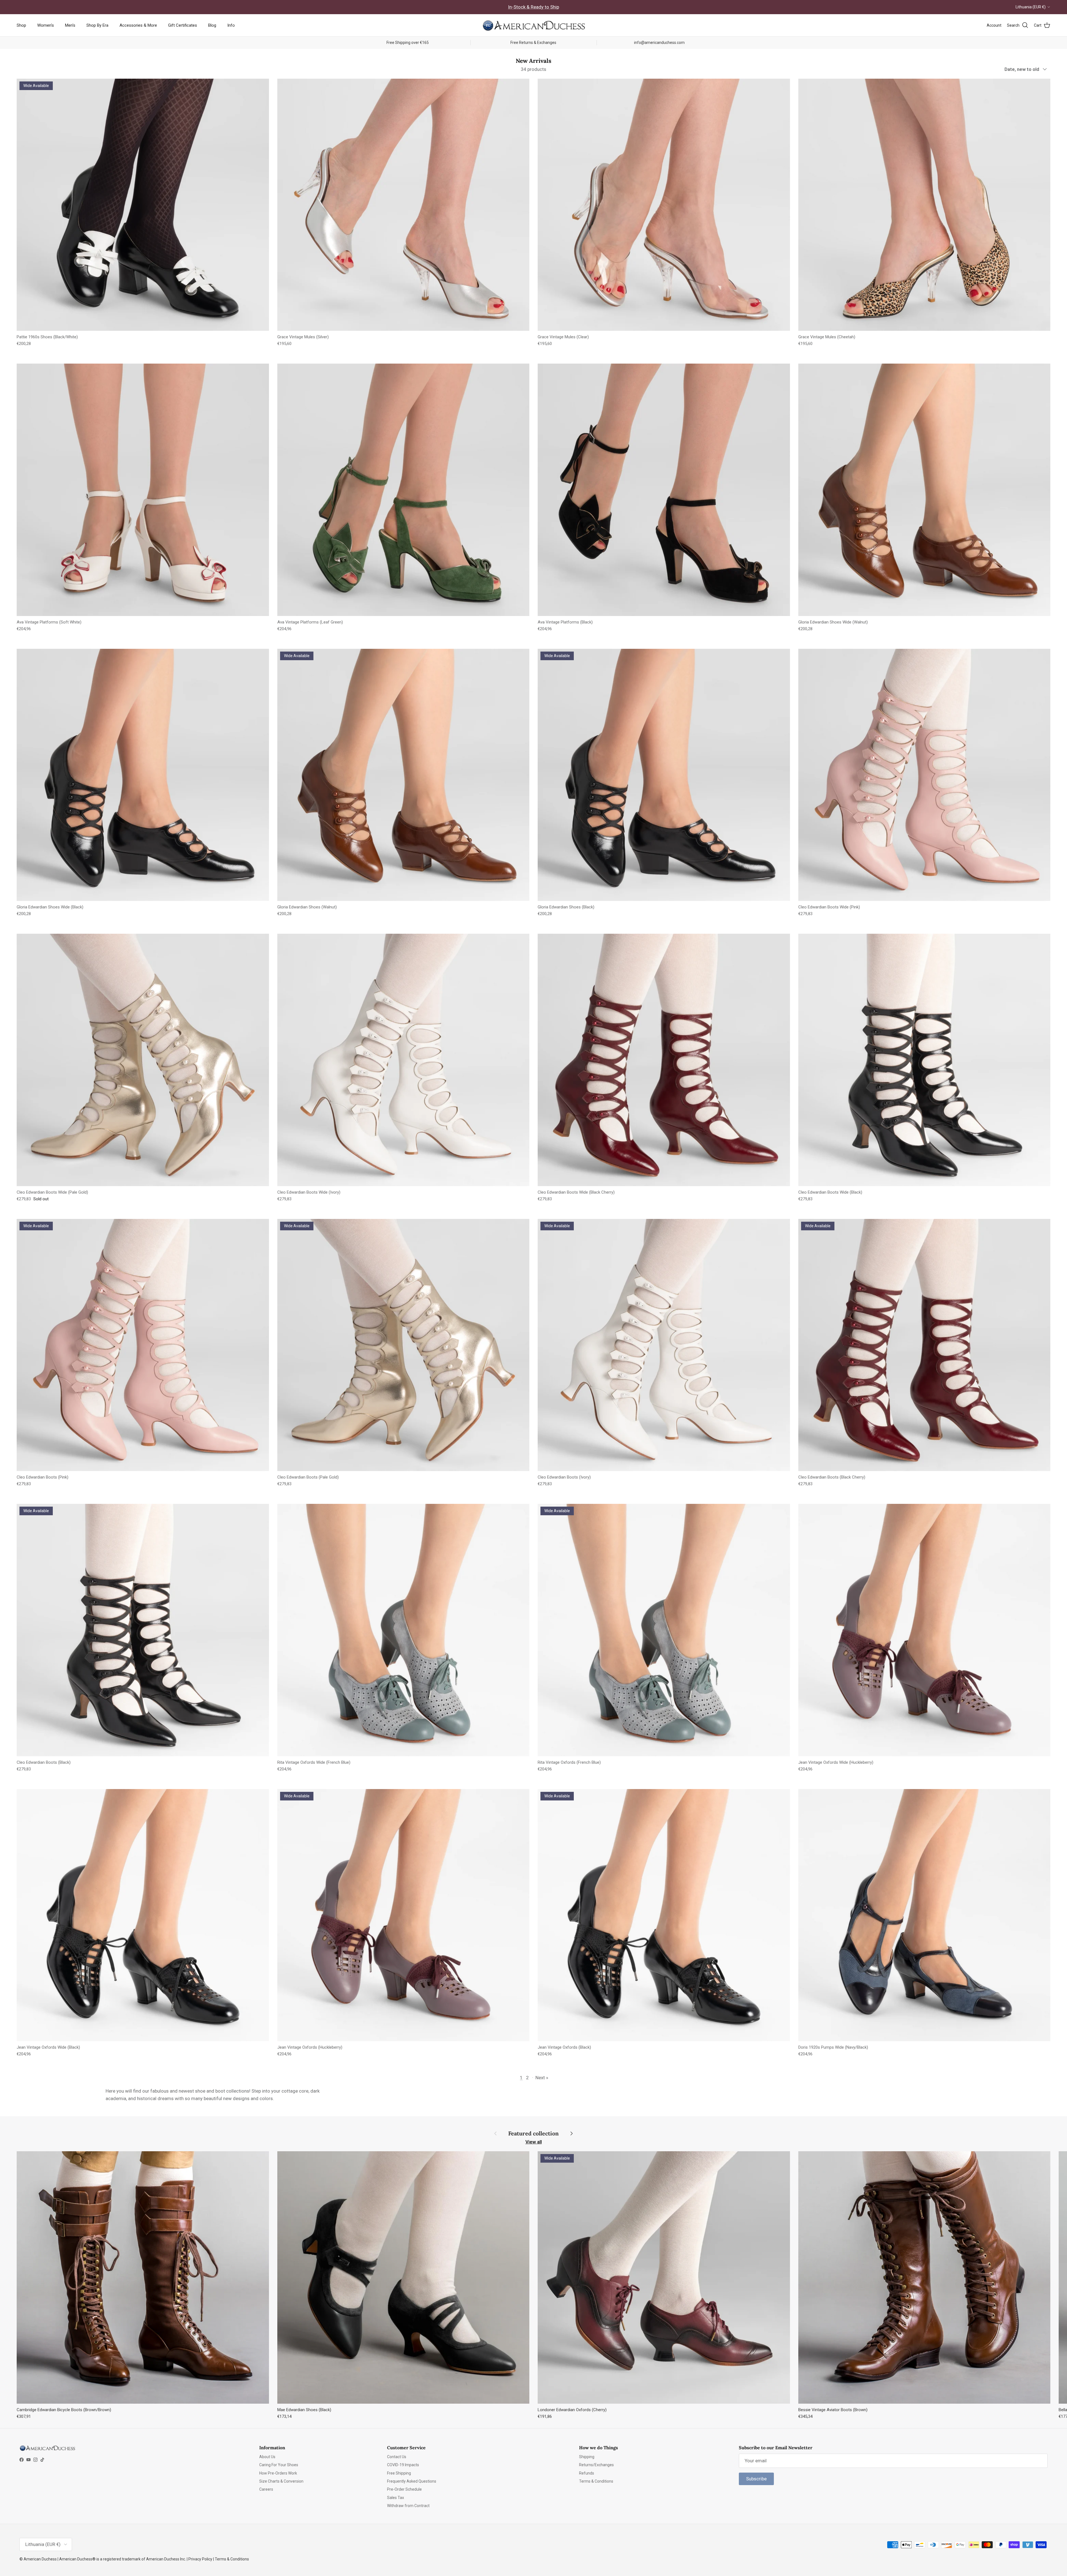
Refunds (587, 2473)
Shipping (587, 2457)
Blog (212, 25)
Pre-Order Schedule (404, 2489)
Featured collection (533, 2133)
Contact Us (397, 2457)
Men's (70, 25)
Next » (542, 2078)
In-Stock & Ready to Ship (533, 7)
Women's (46, 25)
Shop (21, 25)
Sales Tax (396, 2498)
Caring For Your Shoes (279, 2465)
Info (231, 25)
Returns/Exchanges (596, 2465)
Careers (266, 2489)
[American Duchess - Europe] (533, 25)
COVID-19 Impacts (403, 2465)
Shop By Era (97, 25)
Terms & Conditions (596, 2481)
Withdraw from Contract (408, 2506)
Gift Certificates (183, 25)
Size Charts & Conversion (281, 2481)
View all (534, 2142)
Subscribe (756, 2479)
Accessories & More (138, 25)
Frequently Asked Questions (412, 2481)
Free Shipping (399, 2473)
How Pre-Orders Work (278, 2473)
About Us (267, 2457)
